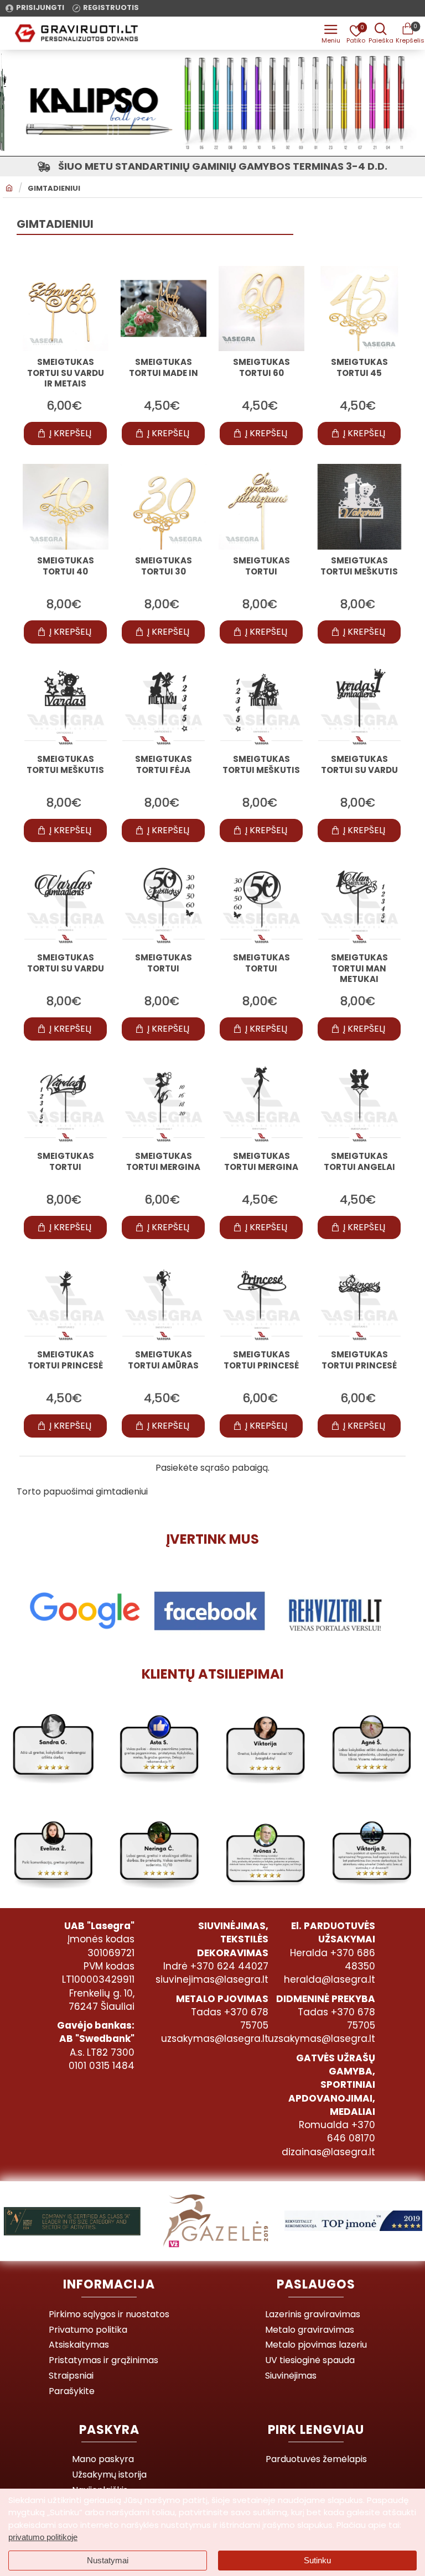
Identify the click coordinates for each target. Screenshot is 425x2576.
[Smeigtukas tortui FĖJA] (164, 705)
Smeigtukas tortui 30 (164, 566)
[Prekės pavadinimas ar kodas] (381, 33)
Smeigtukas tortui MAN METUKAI (359, 968)
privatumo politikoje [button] (43, 2537)
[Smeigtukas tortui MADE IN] (164, 309)
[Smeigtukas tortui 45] (359, 309)
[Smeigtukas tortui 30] (164, 507)
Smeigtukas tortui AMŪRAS (163, 1360)
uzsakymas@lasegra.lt (215, 2039)
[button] (65, 433)
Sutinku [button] (317, 2560)
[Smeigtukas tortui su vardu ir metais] (66, 309)
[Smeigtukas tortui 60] (261, 309)
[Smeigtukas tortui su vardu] (359, 705)
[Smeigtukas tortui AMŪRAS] (164, 1301)
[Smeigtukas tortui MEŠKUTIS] (359, 507)
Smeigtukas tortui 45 (359, 368)
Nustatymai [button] (108, 2560)
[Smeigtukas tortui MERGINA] (164, 1102)
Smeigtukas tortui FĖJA (164, 765)
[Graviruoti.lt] (331, 33)
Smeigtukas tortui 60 (261, 368)
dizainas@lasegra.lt (328, 2152)
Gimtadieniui (54, 189)
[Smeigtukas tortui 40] (66, 507)
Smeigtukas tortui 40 (66, 566)
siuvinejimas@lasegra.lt (212, 1979)
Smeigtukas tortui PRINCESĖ (65, 1360)
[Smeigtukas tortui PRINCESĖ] (66, 1301)
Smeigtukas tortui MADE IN (164, 368)
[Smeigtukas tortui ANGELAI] (359, 1102)
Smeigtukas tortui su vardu (359, 765)
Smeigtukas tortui (261, 566)
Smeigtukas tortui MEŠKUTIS (359, 566)
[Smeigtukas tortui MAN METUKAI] (359, 904)
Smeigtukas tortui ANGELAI (359, 1162)
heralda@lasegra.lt (330, 1979)
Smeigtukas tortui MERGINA (163, 1162)
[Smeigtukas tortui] (261, 507)
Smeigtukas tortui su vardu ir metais (66, 373)
